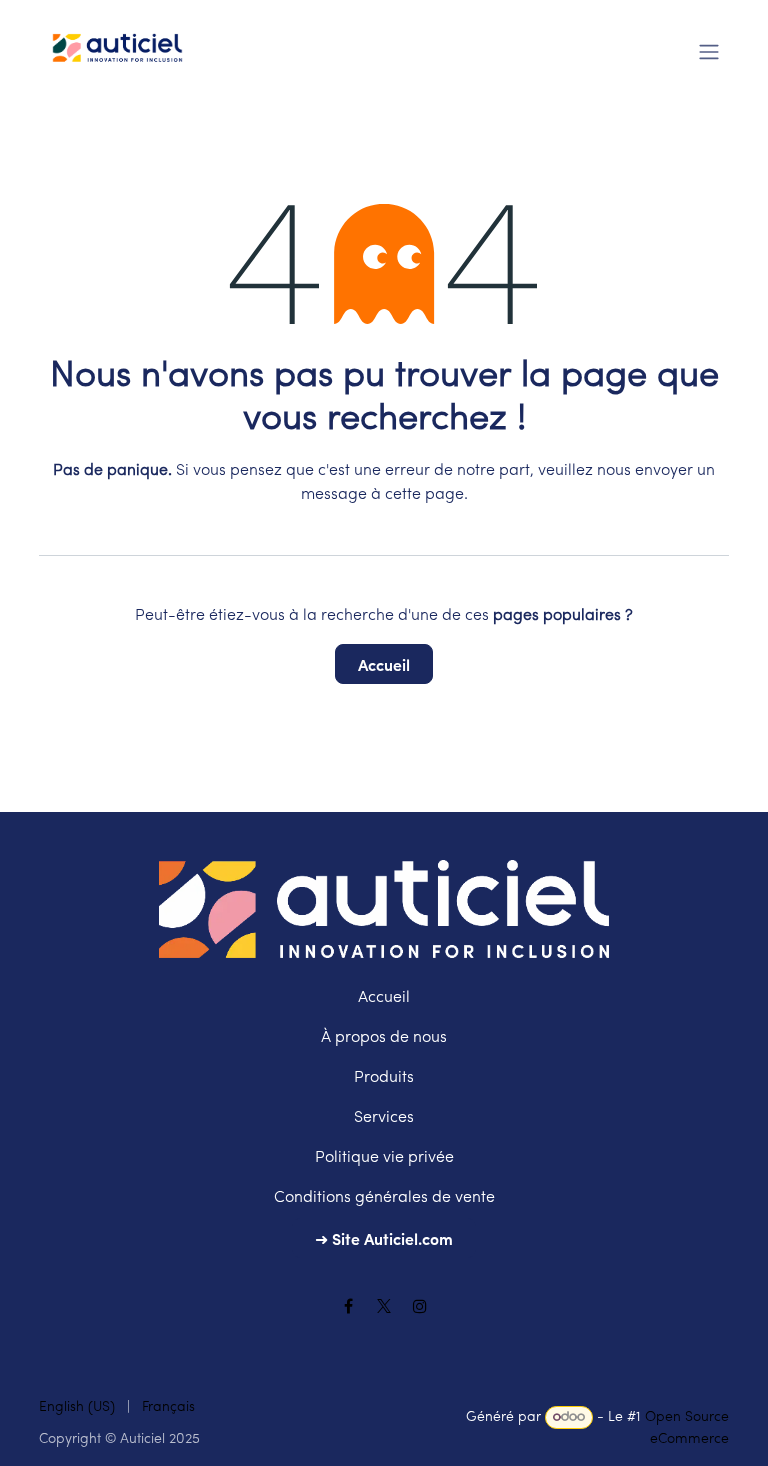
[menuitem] (77, 1407)
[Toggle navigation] (709, 49)
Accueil (384, 664)
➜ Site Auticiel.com (384, 1238)
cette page (424, 495)
